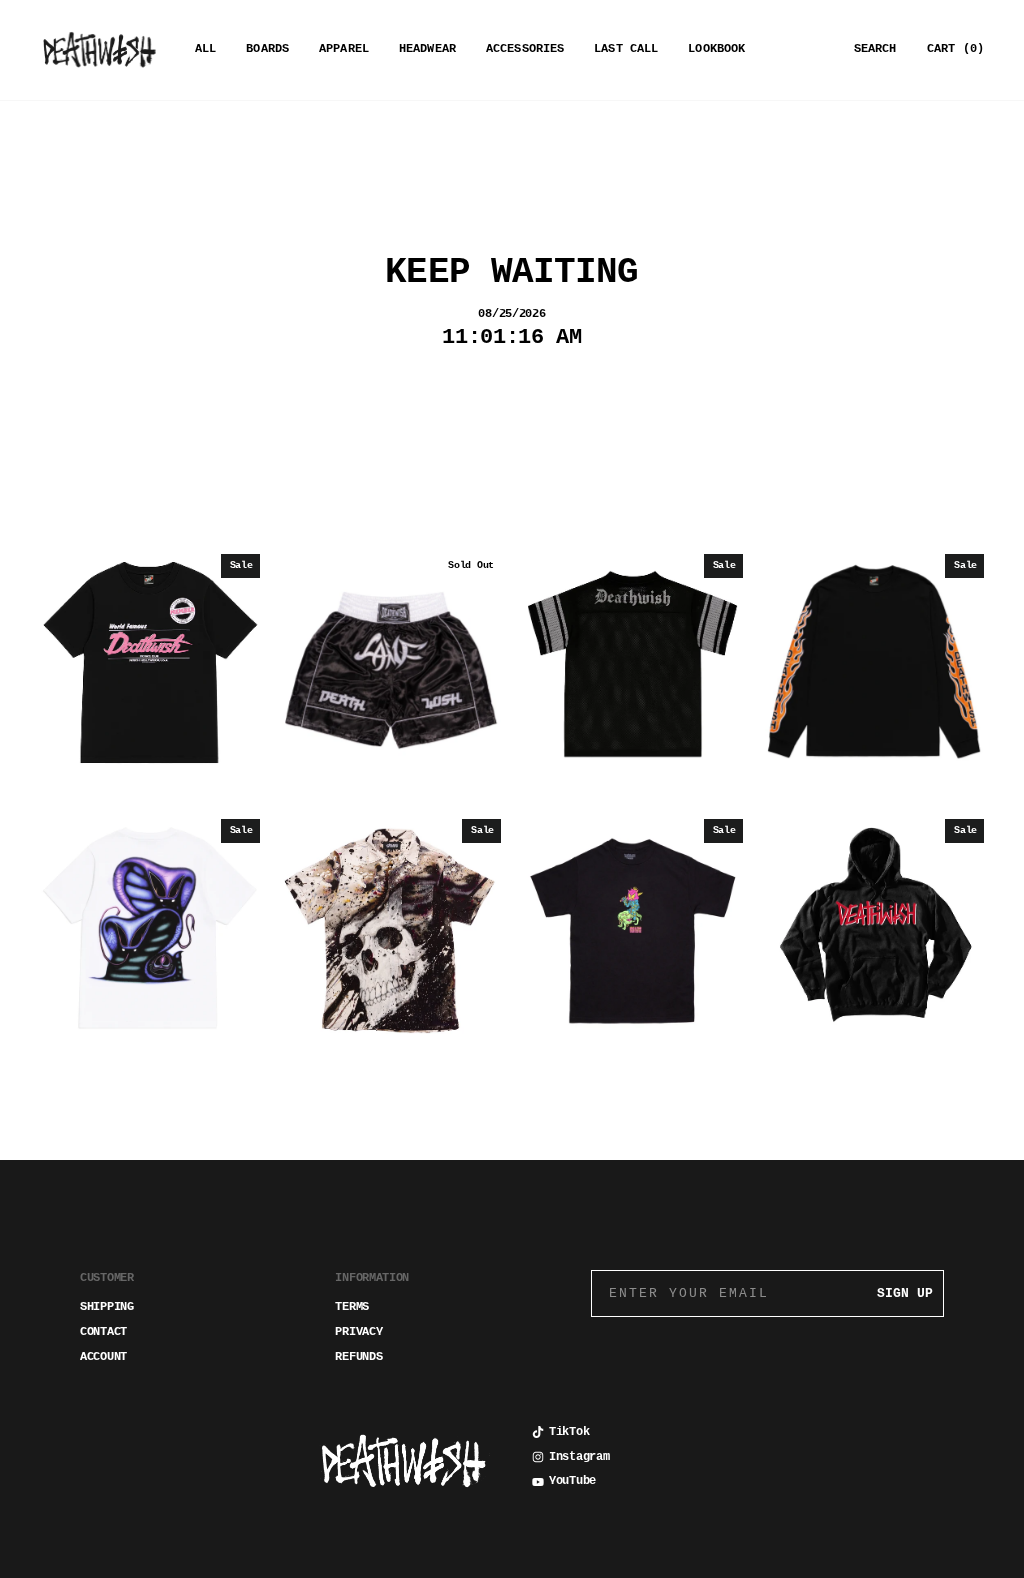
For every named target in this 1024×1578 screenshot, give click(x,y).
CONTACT (103, 1332)
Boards (267, 49)
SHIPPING (107, 1307)
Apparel (344, 49)
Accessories (525, 49)
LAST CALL (626, 49)
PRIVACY (358, 1332)
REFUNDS (358, 1357)
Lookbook (716, 49)
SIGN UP (905, 1293)
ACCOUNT (103, 1357)
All (205, 49)
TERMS (352, 1307)
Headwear (427, 49)
